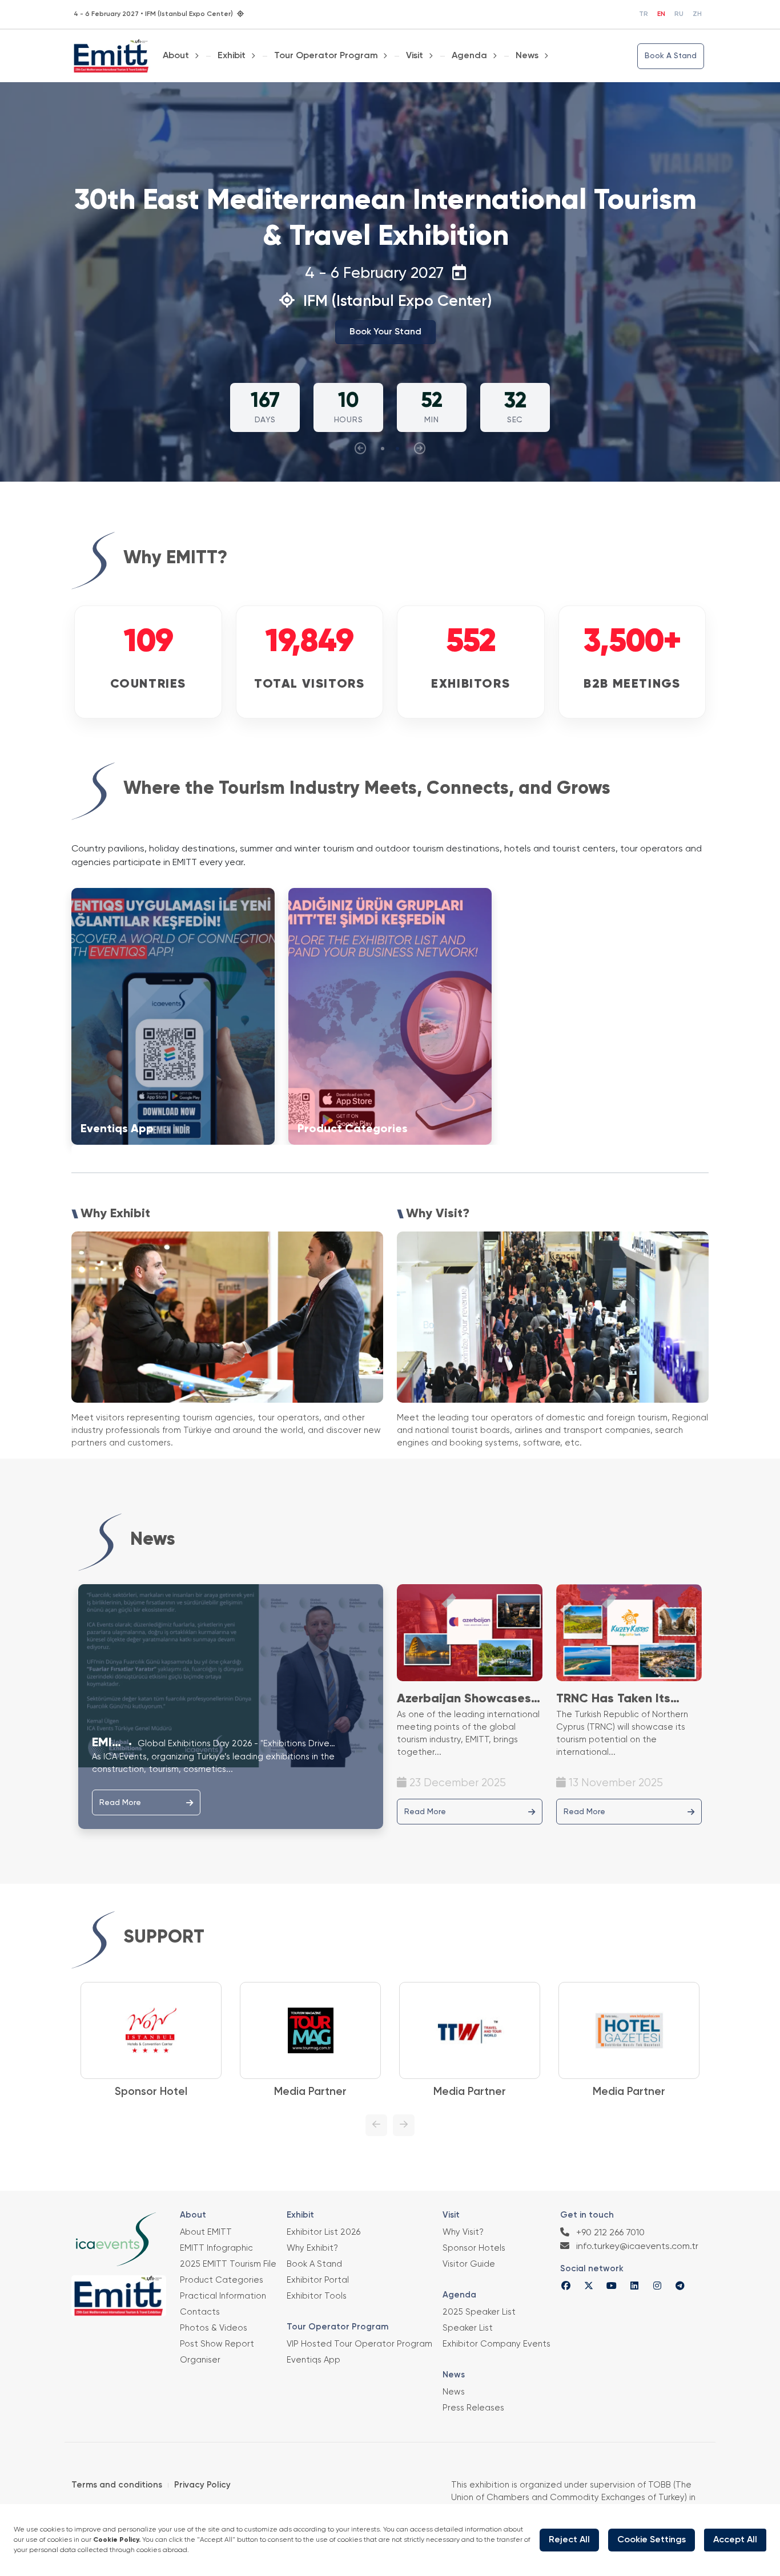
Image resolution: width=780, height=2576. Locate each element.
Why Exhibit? (312, 2248)
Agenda (469, 56)
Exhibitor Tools (317, 2296)
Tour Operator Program (326, 56)
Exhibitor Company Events (496, 2344)
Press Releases (473, 2408)
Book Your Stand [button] (385, 332)
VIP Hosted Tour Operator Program (359, 2344)
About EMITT (206, 2232)
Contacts (200, 2312)
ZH (697, 14)
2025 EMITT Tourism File (228, 2264)
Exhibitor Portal (318, 2280)
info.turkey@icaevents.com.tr (636, 2247)
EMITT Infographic (216, 2248)
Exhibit (232, 56)
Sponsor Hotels (474, 2248)
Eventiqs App (313, 2360)
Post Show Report (217, 2344)
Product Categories (222, 2280)
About (176, 56)
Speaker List (468, 2328)
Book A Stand (671, 56)
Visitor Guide (469, 2264)
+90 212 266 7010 (609, 2233)
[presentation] (360, 449)
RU (679, 14)
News (527, 56)
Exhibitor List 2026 (323, 2232)
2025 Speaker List (479, 2312)
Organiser (200, 2360)
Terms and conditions (117, 2485)
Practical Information (223, 2296)
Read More (120, 1803)
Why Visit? (463, 2232)
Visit (415, 56)
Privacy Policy (202, 2485)
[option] (132, 2041)
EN (661, 14)
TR (644, 14)
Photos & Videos (214, 2328)
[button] (383, 449)
